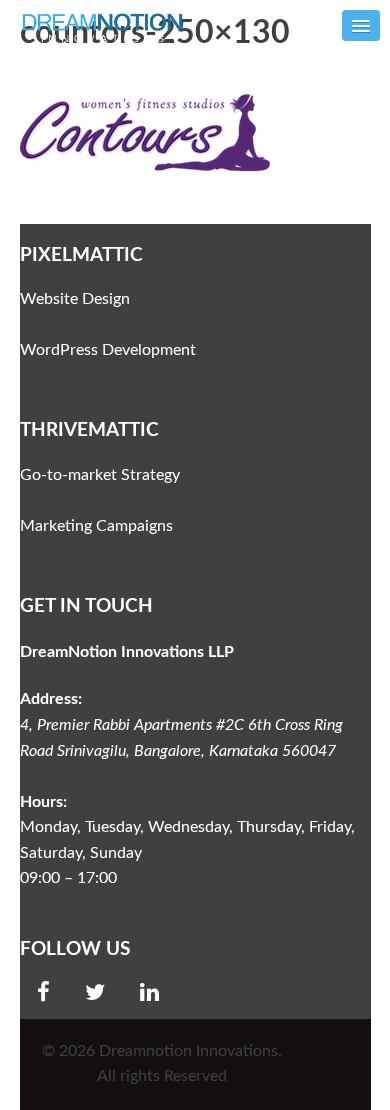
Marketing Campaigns (96, 526)
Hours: (43, 802)
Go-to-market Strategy (100, 475)
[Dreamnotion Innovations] (107, 26)
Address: (51, 699)
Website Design (75, 299)
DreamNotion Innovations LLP (127, 652)
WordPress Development (108, 350)
